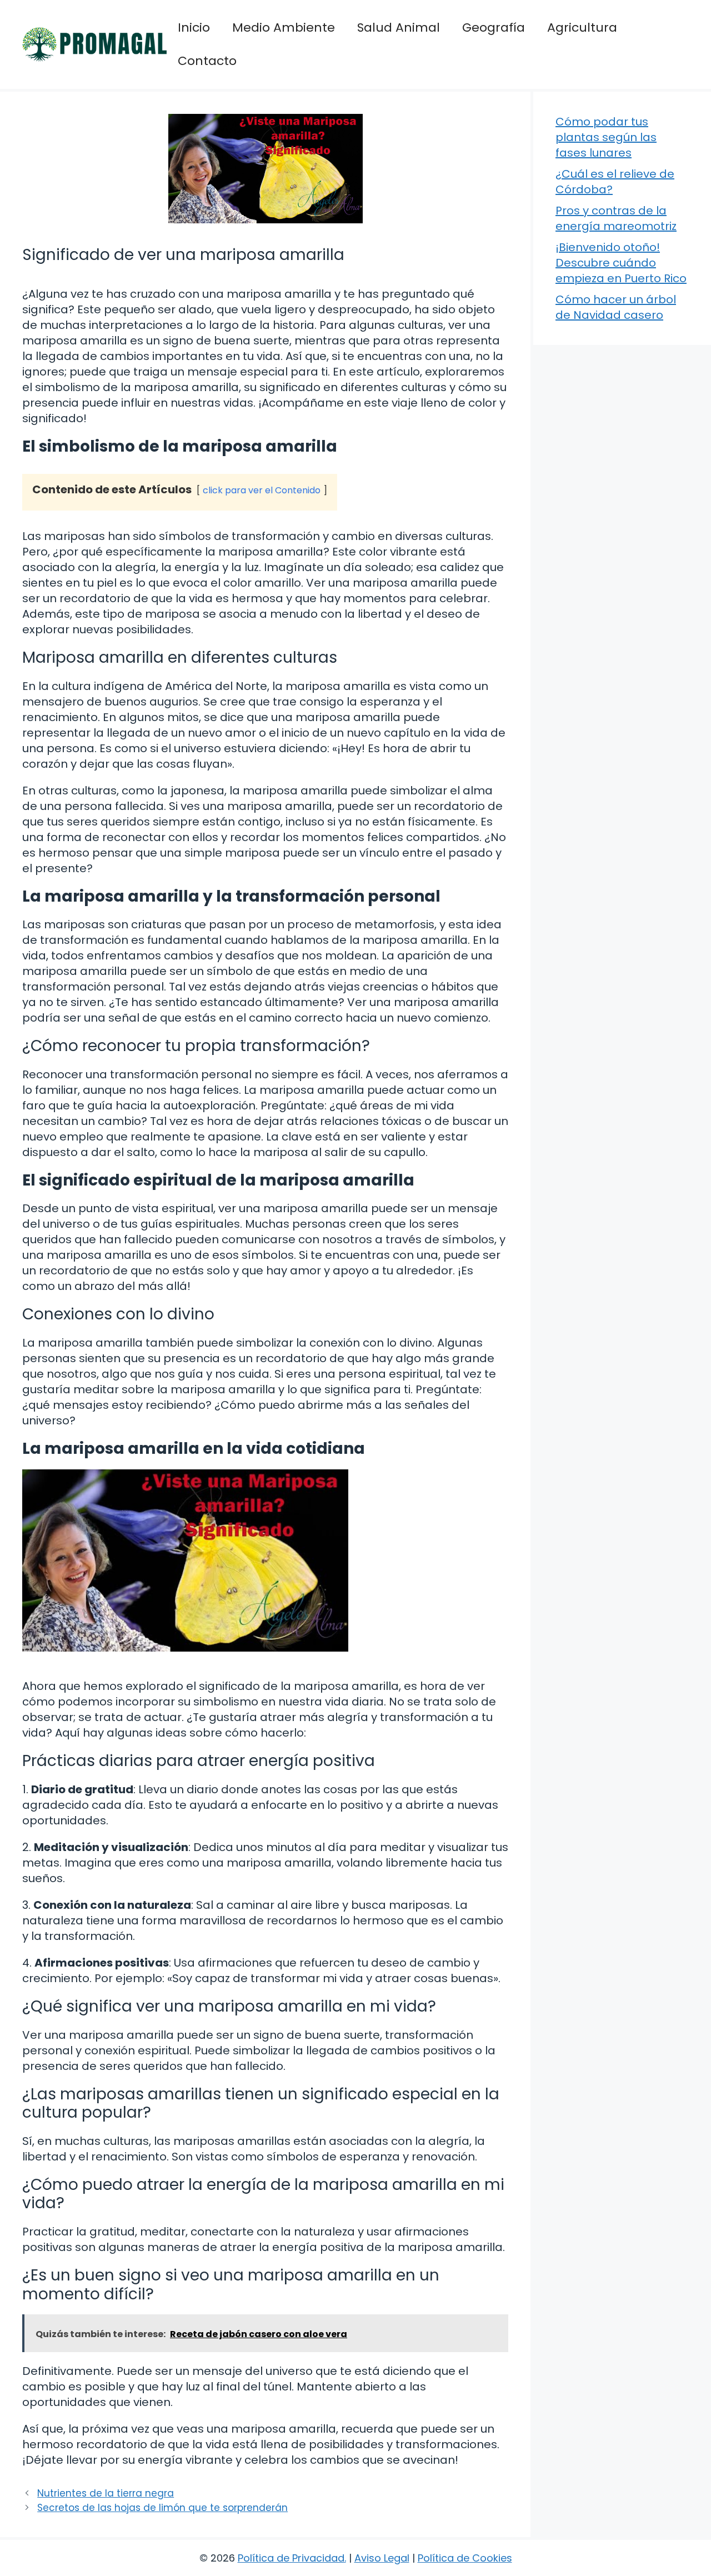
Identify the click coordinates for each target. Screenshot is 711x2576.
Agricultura (582, 27)
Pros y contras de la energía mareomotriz (616, 218)
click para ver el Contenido (262, 490)
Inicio (194, 27)
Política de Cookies (465, 2558)
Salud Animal (399, 27)
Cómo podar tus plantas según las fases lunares (606, 137)
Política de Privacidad (291, 2558)
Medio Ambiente (284, 27)
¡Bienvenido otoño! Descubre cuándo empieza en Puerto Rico (621, 263)
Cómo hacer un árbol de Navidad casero (616, 307)
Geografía (494, 27)
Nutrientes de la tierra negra (106, 2493)
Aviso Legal (382, 2558)
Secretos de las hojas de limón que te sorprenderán (162, 2508)
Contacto (207, 61)
